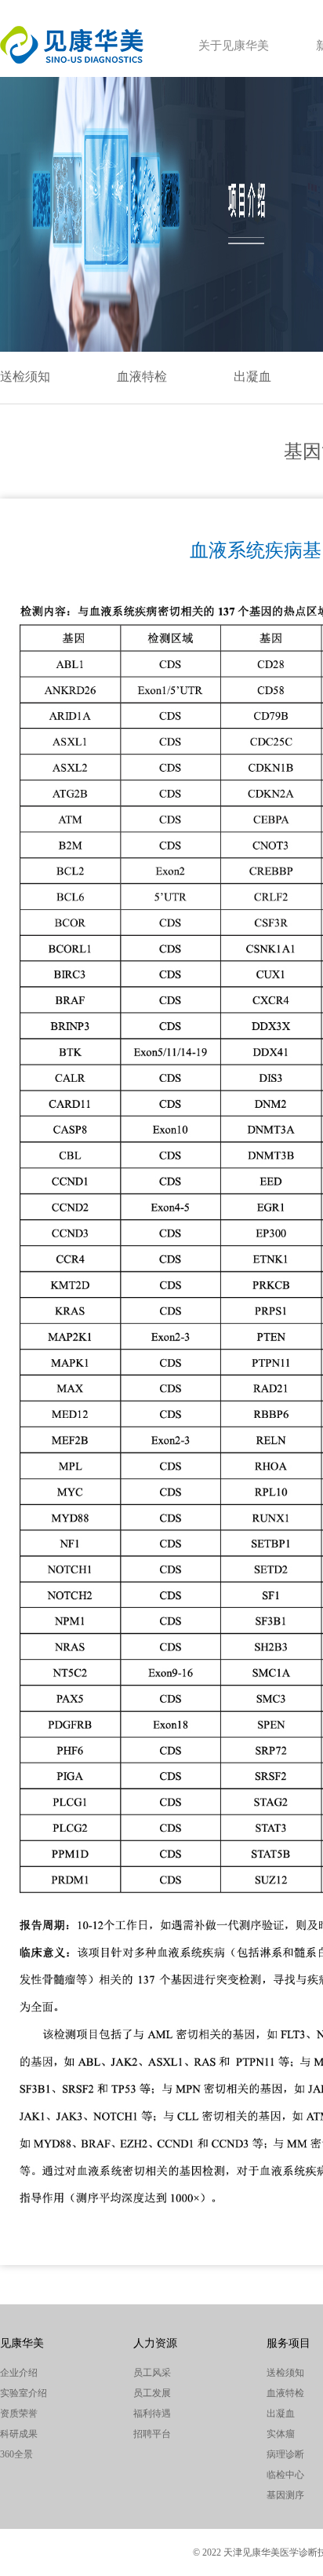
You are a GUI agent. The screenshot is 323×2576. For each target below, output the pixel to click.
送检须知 (25, 376)
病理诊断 (285, 2454)
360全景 (16, 2454)
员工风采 (152, 2373)
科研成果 (19, 2434)
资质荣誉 (19, 2413)
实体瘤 (281, 2434)
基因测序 (285, 2495)
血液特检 (142, 376)
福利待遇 (152, 2413)
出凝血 (252, 376)
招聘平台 (152, 2434)
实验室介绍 (24, 2393)
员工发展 (152, 2393)
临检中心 (285, 2475)
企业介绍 (19, 2373)
